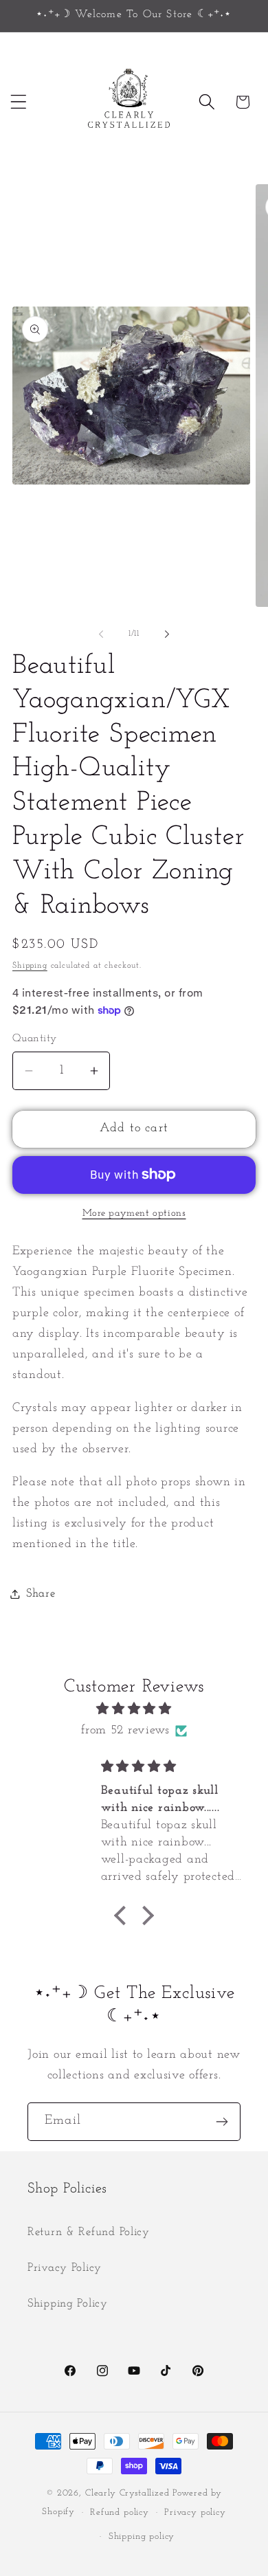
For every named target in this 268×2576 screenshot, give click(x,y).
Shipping (30, 966)
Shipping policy (142, 2536)
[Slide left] (101, 634)
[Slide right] (167, 634)
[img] (134, 1709)
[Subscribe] (222, 2122)
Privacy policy (195, 2512)
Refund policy (120, 2512)
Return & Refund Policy (89, 2232)
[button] (19, 102)
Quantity (35, 1039)
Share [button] (41, 1594)
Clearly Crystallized (127, 2493)
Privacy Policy (65, 2268)
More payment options (134, 1213)
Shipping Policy (68, 2303)
